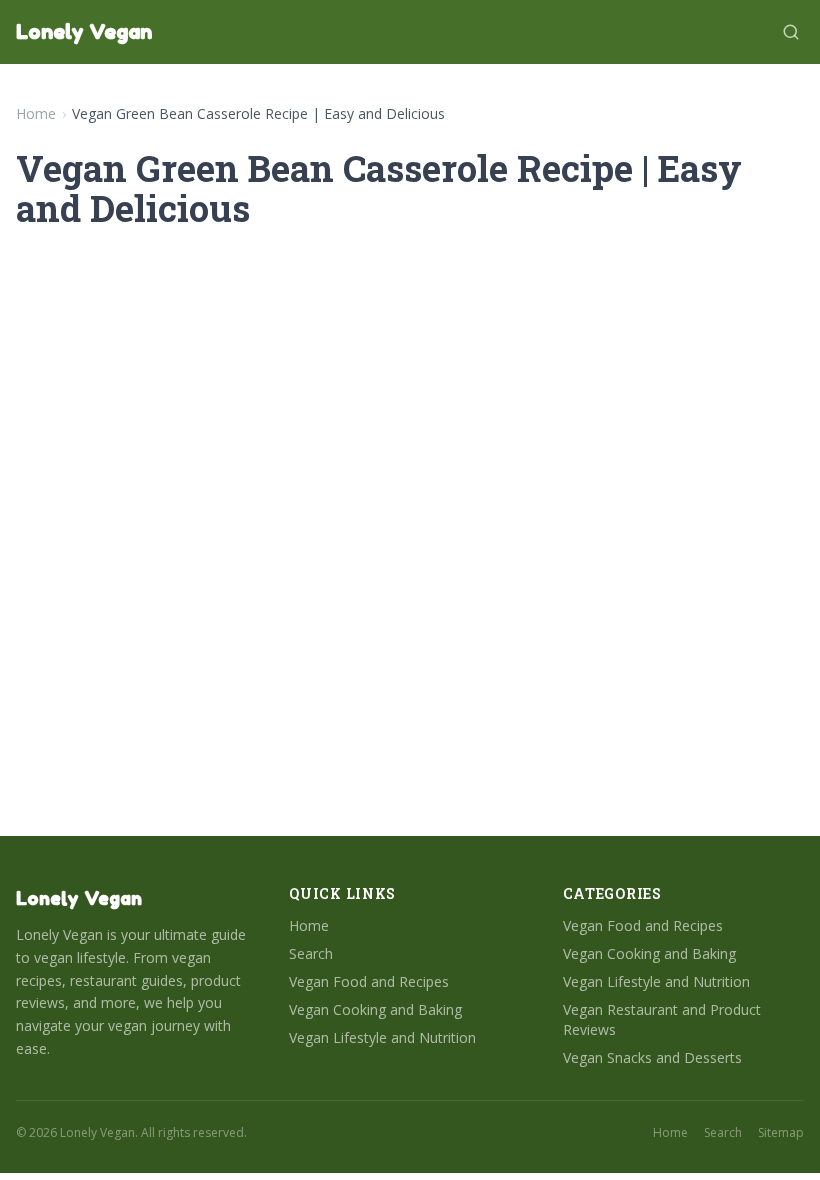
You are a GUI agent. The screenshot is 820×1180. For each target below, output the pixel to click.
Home (36, 113)
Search (311, 953)
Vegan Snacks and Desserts (652, 1057)
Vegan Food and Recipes (369, 981)
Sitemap (781, 1133)
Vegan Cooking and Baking (375, 1009)
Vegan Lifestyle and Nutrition (382, 1037)
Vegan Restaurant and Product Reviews (662, 1019)
